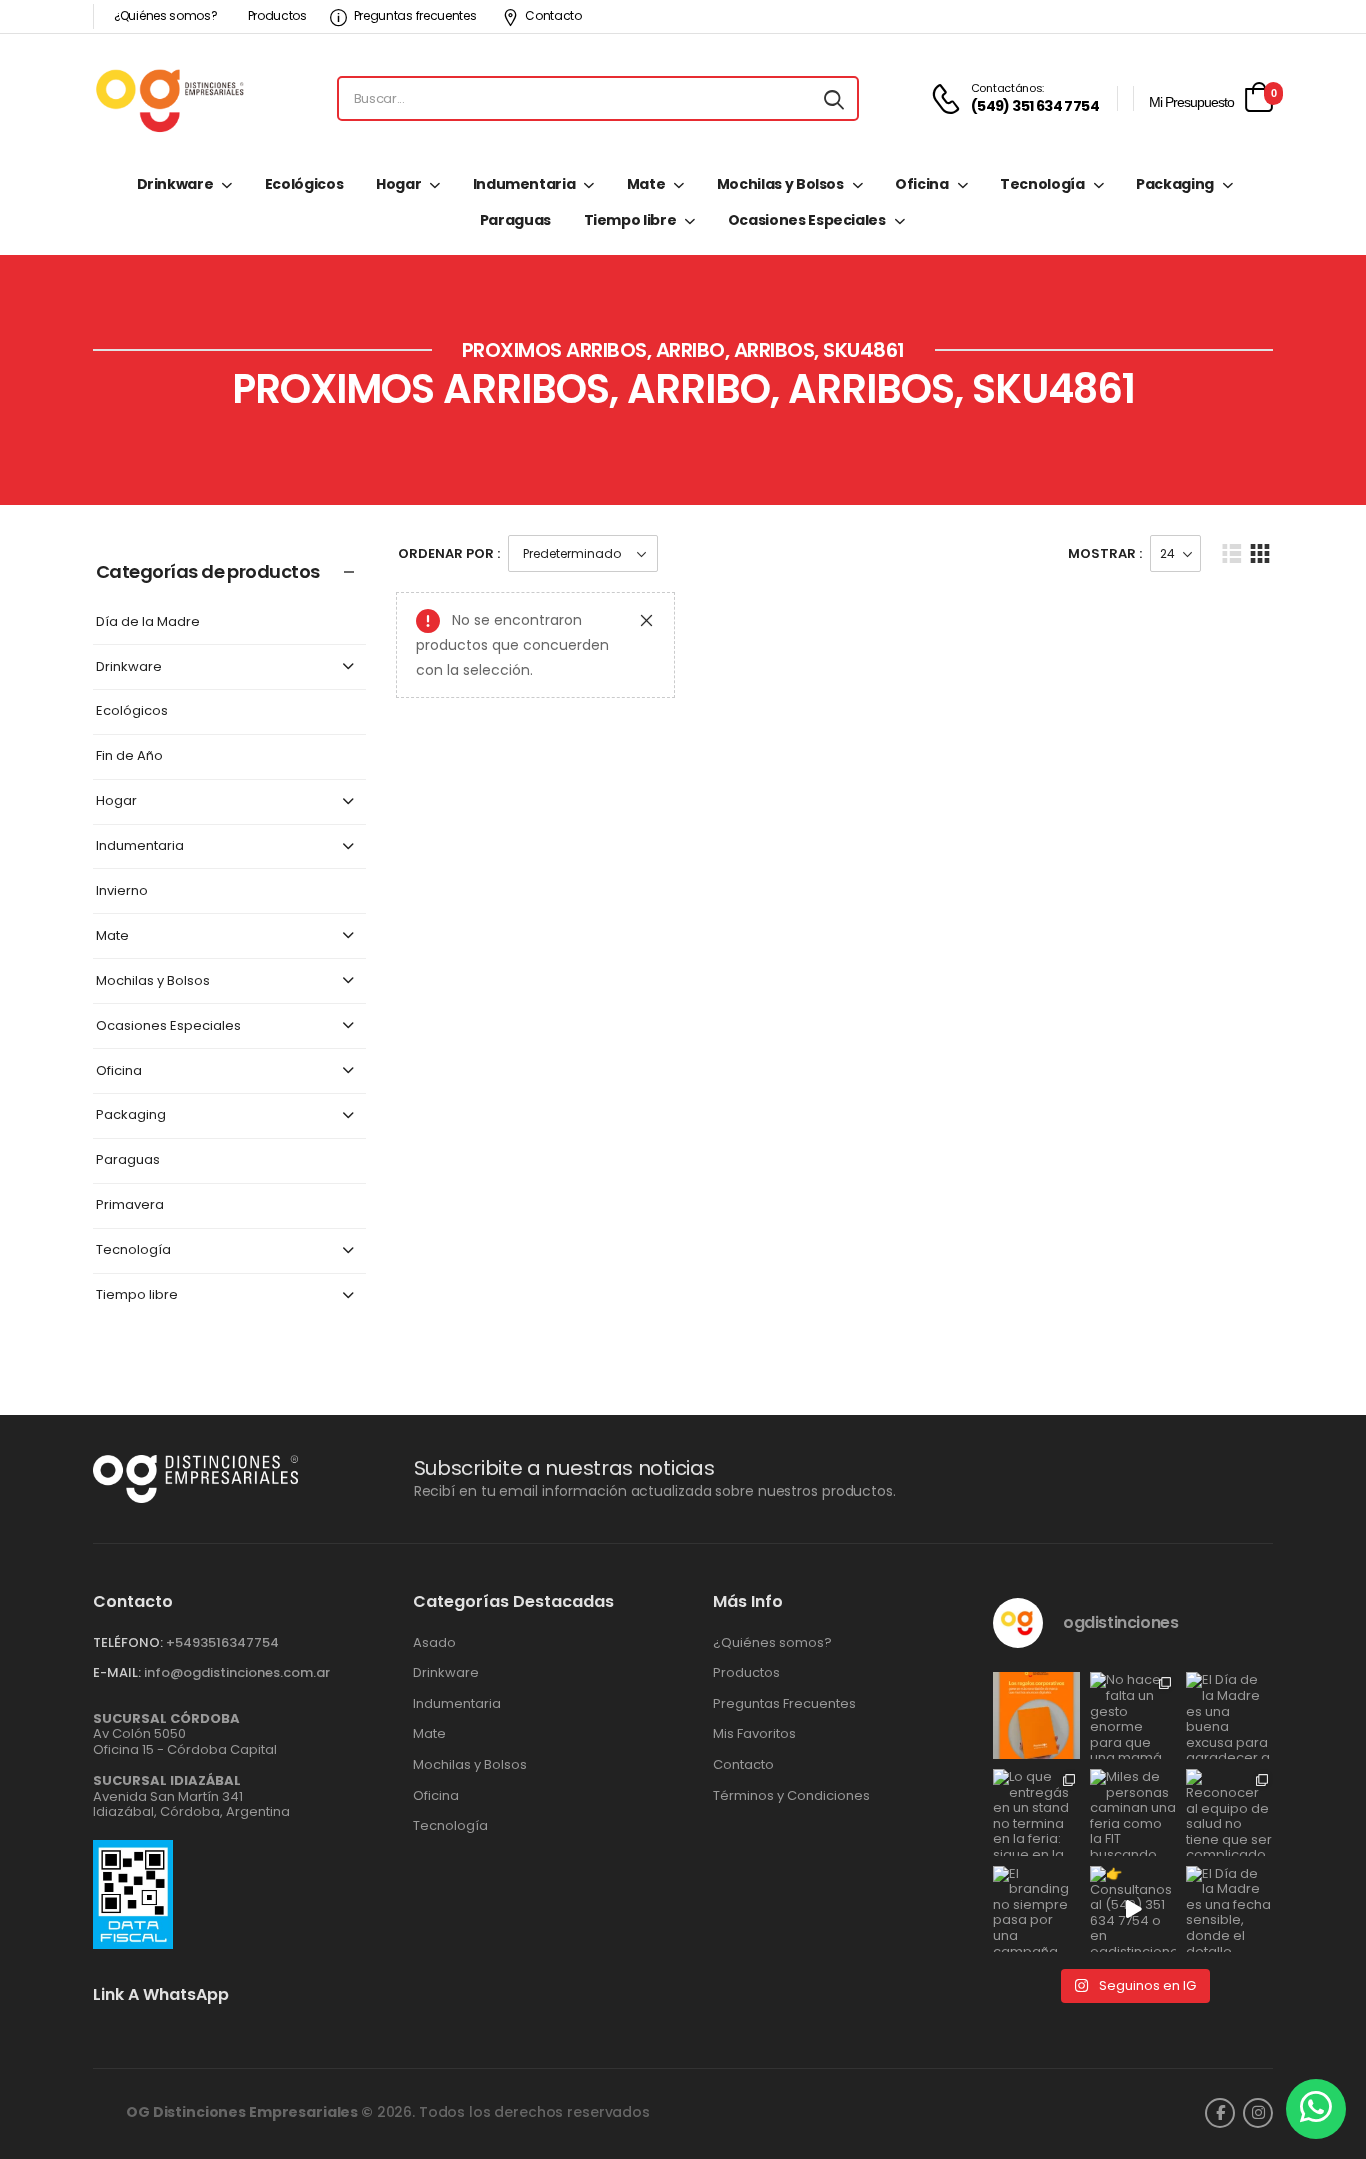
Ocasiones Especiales (807, 220)
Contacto (553, 15)
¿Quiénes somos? (166, 15)
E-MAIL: (117, 1672)
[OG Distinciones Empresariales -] (169, 98)
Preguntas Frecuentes (784, 1704)
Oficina (922, 184)
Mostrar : (1105, 553)
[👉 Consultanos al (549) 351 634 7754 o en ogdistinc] (1133, 1909)
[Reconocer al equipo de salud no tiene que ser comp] (1229, 1812)
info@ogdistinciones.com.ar (237, 1672)
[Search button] (834, 99)
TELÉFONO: (128, 1642)
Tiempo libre (630, 220)
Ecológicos (304, 184)
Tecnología (1042, 184)
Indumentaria (524, 184)
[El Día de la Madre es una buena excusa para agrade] (1229, 1715)
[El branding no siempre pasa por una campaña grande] (1036, 1909)
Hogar (398, 184)
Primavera (130, 1205)
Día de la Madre (148, 622)
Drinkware (175, 184)
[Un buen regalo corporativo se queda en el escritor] (1036, 1715)
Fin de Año (129, 756)
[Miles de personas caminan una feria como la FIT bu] (1133, 1812)
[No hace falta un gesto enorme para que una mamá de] (1133, 1715)
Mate (646, 184)
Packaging (1175, 184)
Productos (277, 15)
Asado (434, 1643)
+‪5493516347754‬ (222, 1642)
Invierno (122, 891)
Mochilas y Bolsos (780, 184)
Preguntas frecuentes (415, 15)
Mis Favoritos (754, 1734)
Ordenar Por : (449, 553)
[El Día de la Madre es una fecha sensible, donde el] (1229, 1909)
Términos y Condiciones (791, 1796)
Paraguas (515, 220)
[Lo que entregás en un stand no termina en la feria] (1036, 1812)
